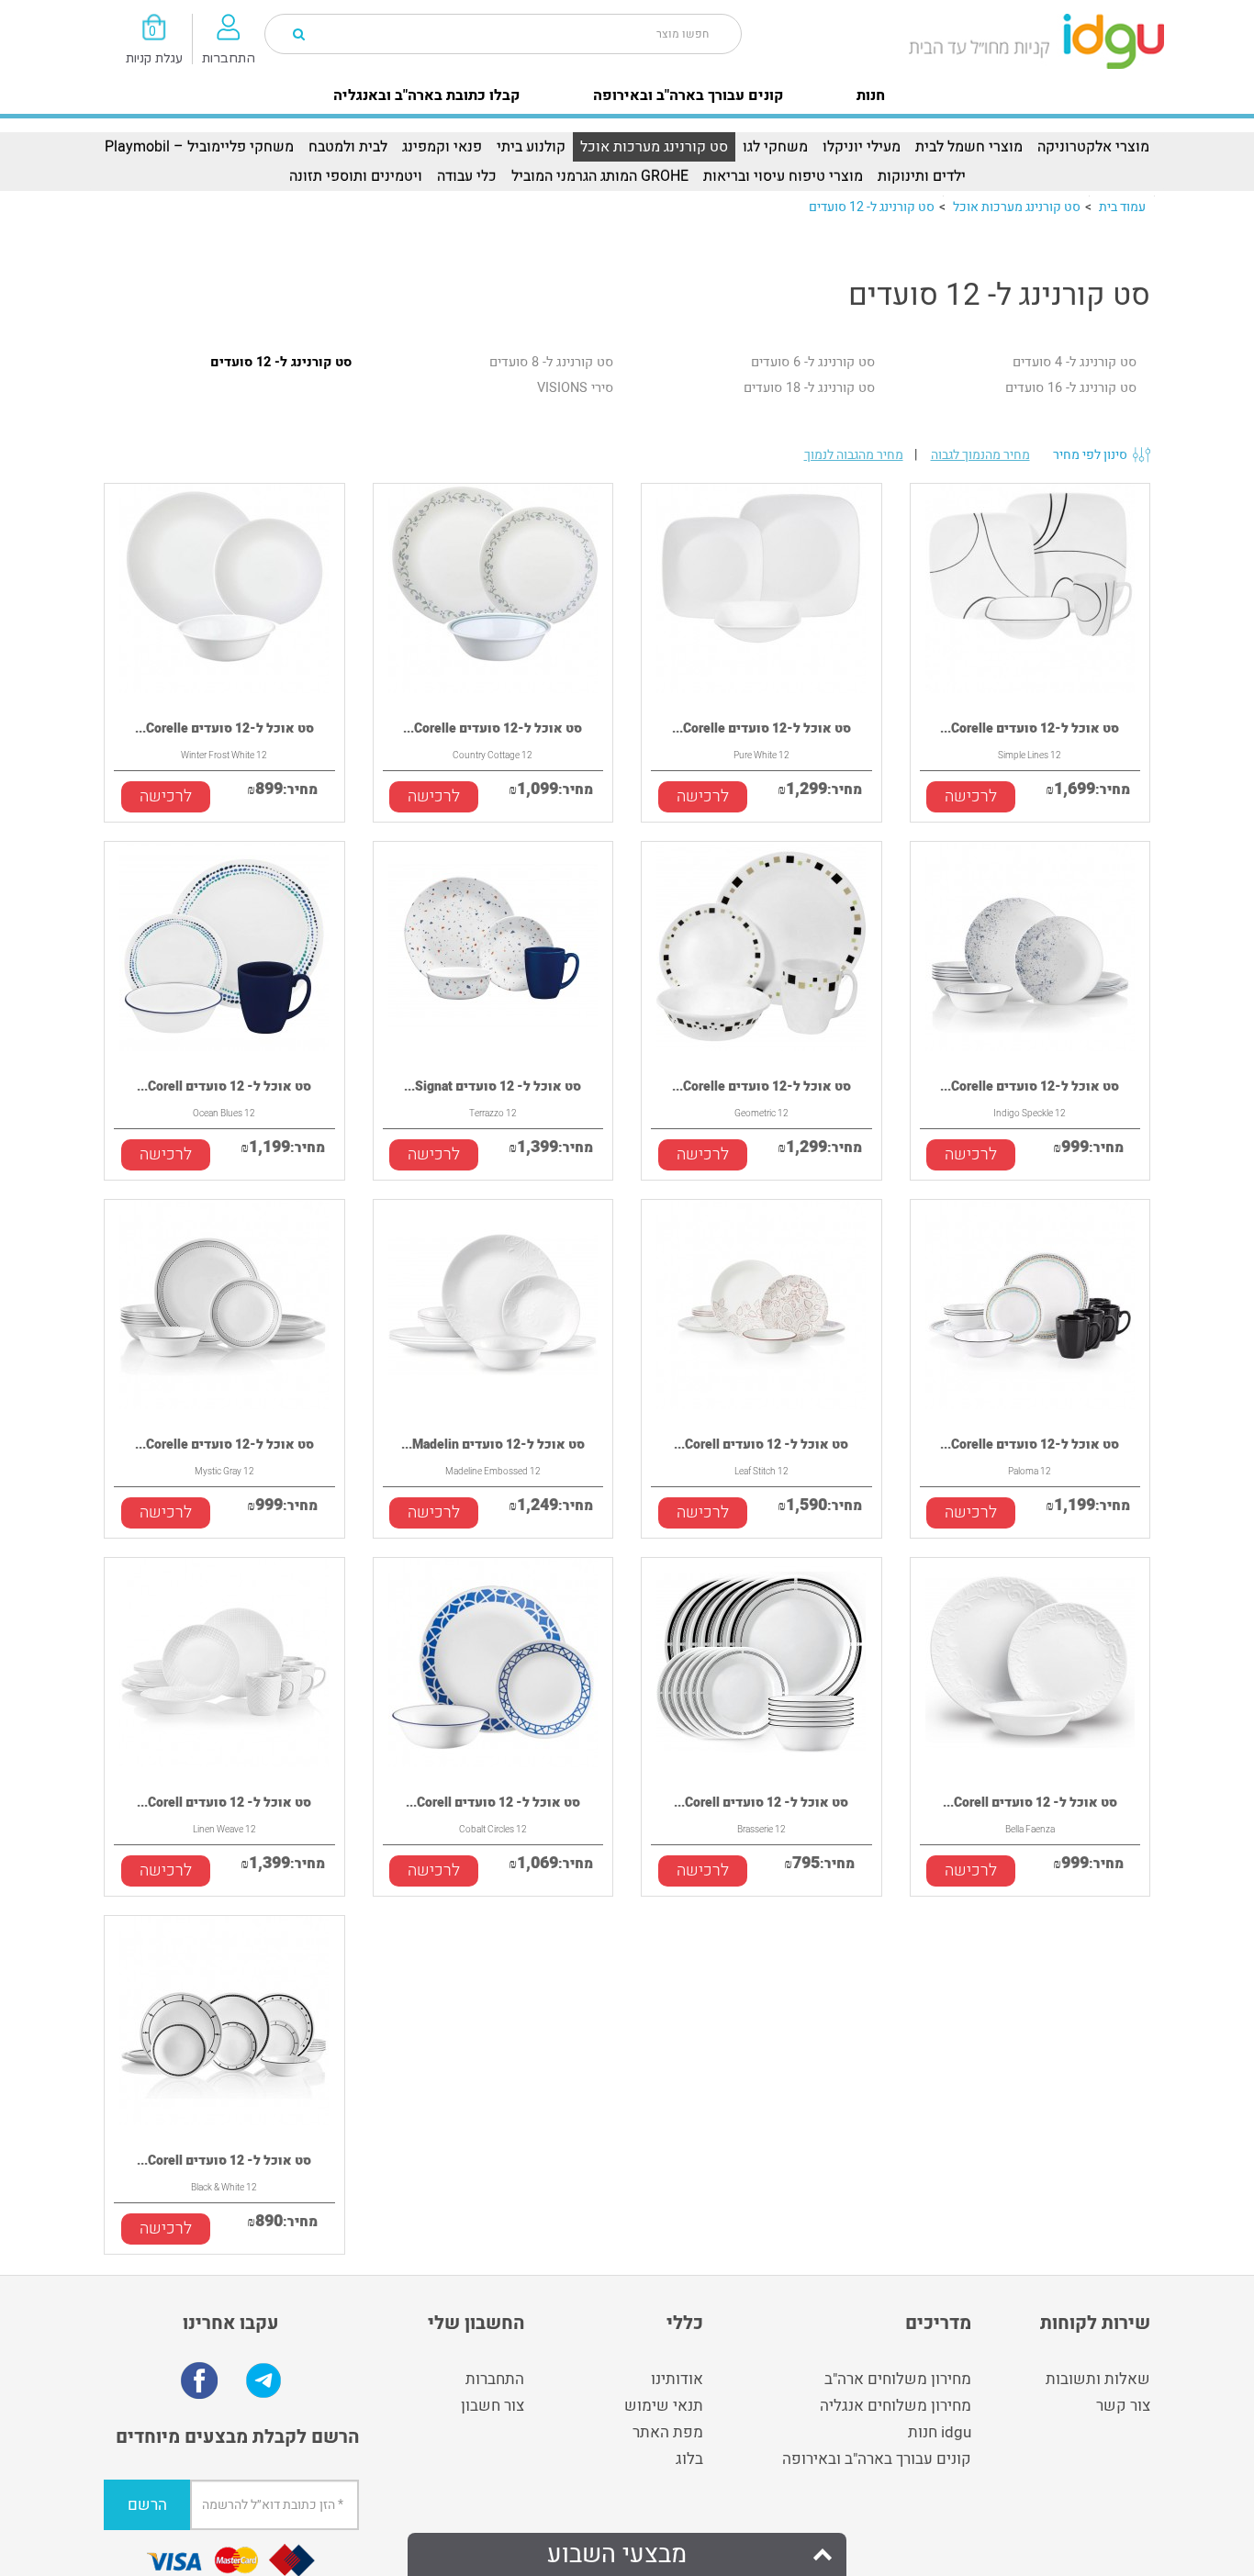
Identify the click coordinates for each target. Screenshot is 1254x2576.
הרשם (147, 2505)
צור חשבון (493, 2406)
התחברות (495, 2379)
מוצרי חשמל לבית (969, 147)
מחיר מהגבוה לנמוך (854, 455)
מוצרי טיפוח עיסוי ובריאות (783, 176)
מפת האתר (668, 2432)
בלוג (689, 2459)
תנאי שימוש (664, 2406)
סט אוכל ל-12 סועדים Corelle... (224, 728)
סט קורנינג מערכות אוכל (654, 147)
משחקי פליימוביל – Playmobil (199, 147)
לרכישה (166, 796)
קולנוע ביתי (531, 147)
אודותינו (677, 2379)
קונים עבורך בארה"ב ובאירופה (688, 95)
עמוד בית (1122, 207)
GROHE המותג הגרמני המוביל (600, 176)
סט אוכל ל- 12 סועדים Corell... (224, 1086)
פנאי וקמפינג (442, 147)
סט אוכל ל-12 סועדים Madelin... (493, 1445)
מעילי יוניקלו (862, 147)
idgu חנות (940, 2432)
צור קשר (1123, 2406)
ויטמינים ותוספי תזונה (356, 176)
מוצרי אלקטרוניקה (1093, 147)
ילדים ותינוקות (922, 176)
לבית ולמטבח (348, 147)
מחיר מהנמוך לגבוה (980, 455)
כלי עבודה (467, 176)
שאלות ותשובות (1098, 2379)
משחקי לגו (775, 147)
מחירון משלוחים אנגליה (896, 2406)
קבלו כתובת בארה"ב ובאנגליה (426, 95)
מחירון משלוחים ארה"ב (898, 2379)
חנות (871, 95)
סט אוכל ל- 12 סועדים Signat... (493, 1086)
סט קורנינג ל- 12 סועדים (872, 207)
